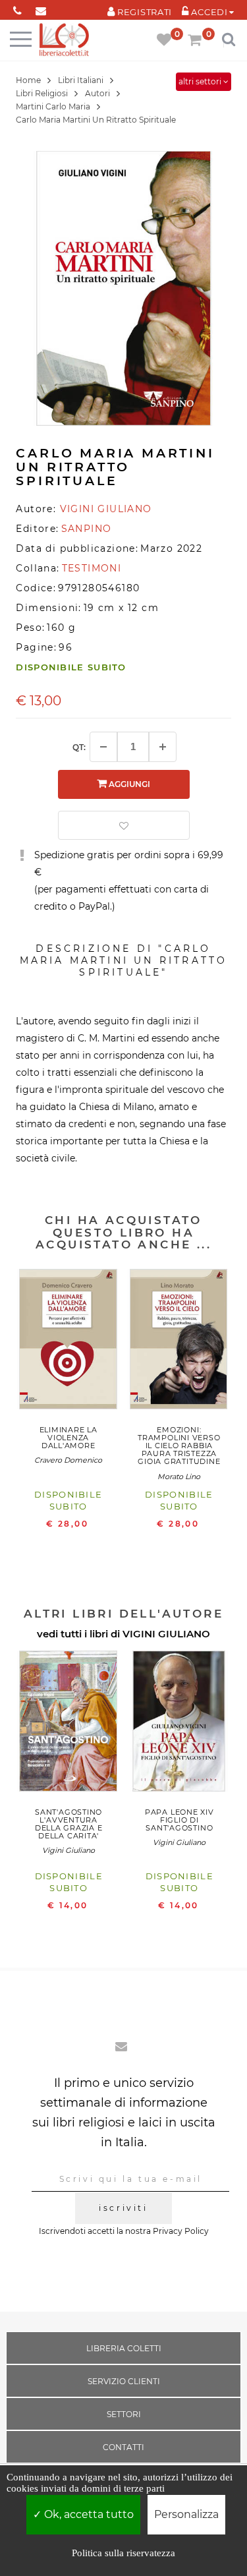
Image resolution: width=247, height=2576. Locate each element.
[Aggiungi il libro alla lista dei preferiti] (124, 825)
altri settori (201, 81)
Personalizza (186, 2514)
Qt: (79, 747)
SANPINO (87, 529)
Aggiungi (128, 784)
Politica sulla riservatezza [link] (123, 2553)
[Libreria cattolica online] (64, 41)
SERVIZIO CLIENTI (124, 2381)
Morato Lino (179, 1477)
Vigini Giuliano (69, 1850)
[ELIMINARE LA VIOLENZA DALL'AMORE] (69, 1342)
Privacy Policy (181, 2231)
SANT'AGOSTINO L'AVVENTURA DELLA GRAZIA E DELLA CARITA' (69, 1824)
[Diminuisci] (103, 747)
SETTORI (124, 2414)
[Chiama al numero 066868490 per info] (17, 8)
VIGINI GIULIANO (166, 1634)
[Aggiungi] (163, 747)
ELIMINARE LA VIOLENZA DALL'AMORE (69, 1438)
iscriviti (123, 2208)
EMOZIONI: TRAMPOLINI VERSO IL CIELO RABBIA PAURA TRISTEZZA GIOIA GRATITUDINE (179, 1446)
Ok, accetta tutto (88, 2514)
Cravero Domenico (68, 1460)
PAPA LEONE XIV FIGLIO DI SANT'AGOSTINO (179, 1820)
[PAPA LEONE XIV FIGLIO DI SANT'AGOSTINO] (179, 1724)
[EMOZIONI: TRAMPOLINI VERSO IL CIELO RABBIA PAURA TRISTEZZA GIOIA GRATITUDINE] (179, 1342)
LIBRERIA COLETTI (124, 2348)
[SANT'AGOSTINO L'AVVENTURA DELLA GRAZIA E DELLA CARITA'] (69, 1724)
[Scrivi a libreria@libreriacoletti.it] (41, 8)
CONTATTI (123, 2447)
